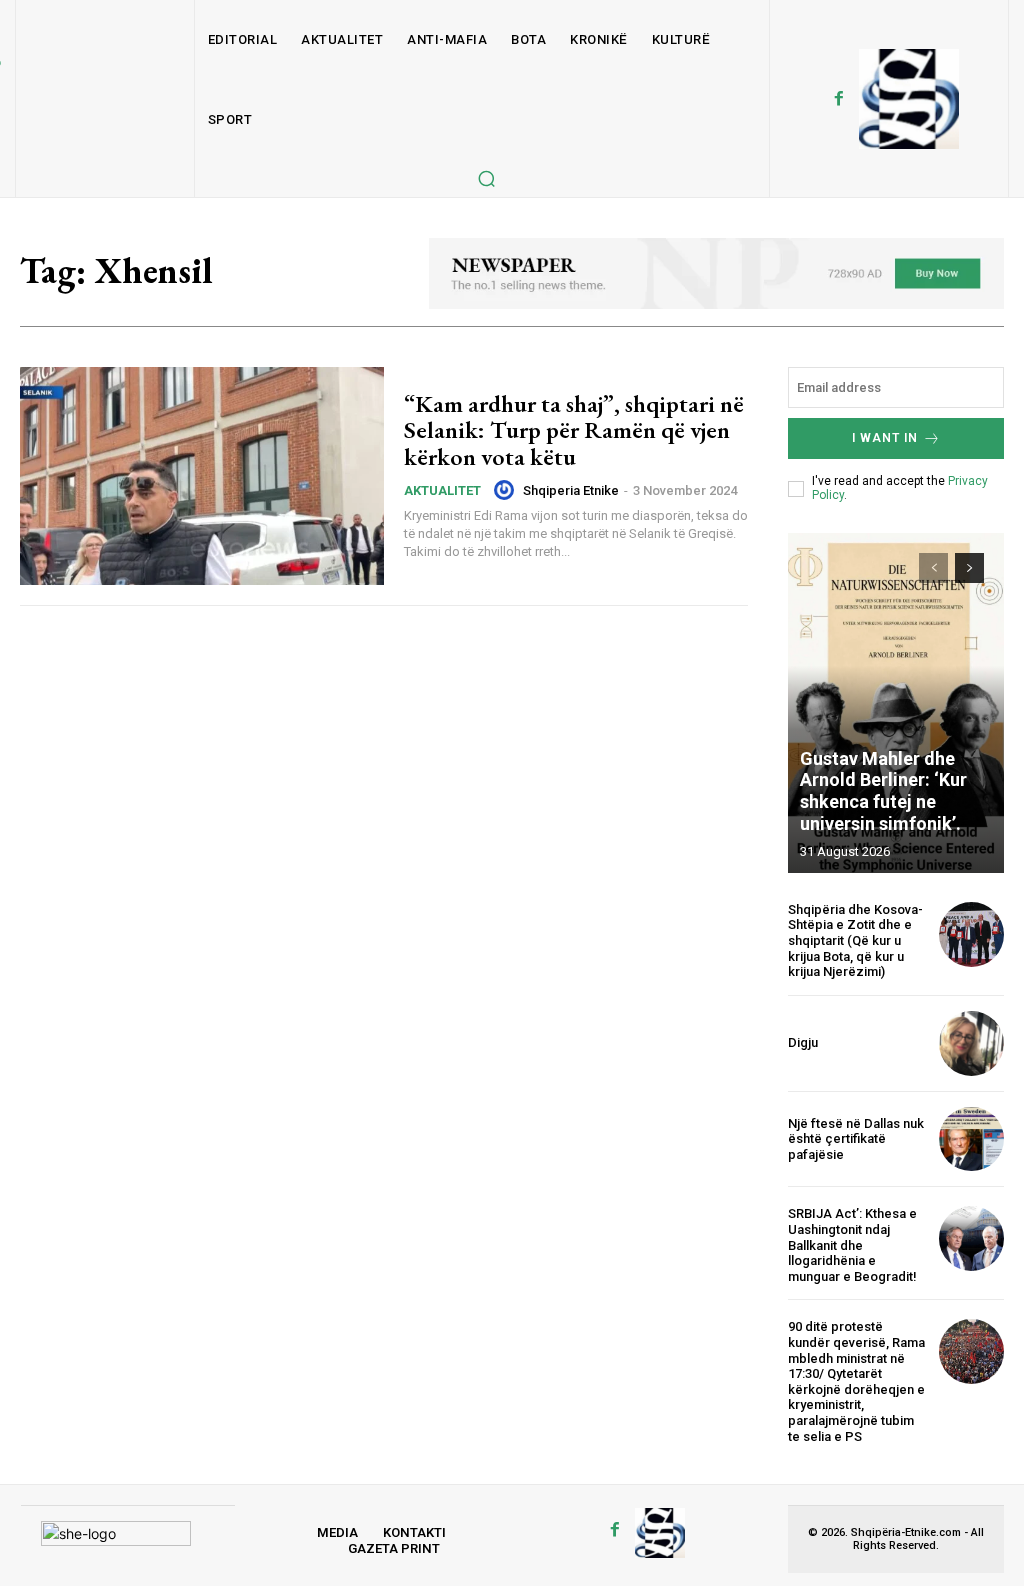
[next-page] (969, 568)
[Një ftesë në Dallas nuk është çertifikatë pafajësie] (971, 1139)
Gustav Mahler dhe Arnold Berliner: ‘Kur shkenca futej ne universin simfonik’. (883, 791)
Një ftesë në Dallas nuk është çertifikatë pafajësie (856, 1139)
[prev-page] (933, 568)
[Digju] (971, 1043)
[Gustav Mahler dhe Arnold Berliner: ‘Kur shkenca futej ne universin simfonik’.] (896, 703)
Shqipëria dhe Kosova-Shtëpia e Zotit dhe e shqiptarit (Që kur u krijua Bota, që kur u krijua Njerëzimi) (855, 940)
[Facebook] (839, 99)
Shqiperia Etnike (571, 490)
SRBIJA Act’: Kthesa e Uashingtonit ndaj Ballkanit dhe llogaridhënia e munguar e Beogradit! (852, 1244)
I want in (885, 438)
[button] (486, 178)
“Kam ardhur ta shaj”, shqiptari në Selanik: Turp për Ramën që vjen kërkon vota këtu (574, 430)
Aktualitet (442, 490)
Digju (803, 1042)
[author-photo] (507, 490)
